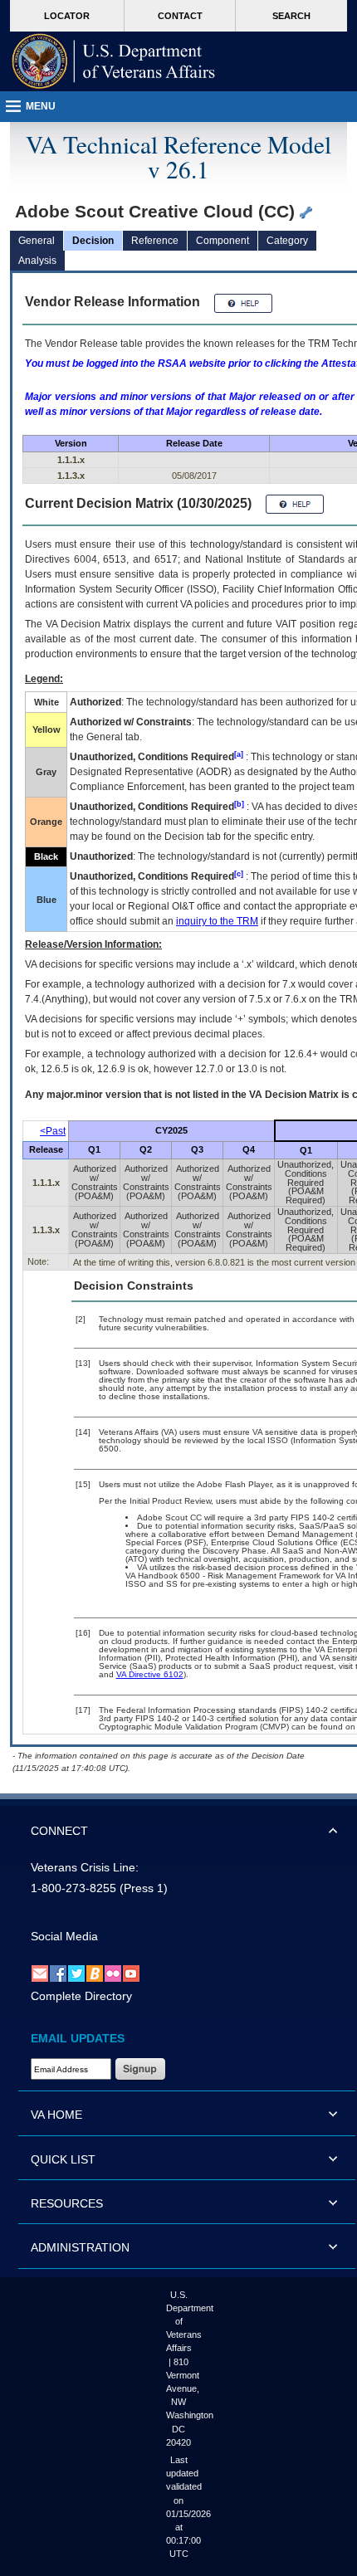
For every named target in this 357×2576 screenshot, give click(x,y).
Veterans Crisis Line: (85, 1867)
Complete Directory (81, 1996)
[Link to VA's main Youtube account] (131, 1973)
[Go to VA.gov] (114, 61)
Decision (93, 241)
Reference (155, 241)
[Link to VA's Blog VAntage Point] (95, 1973)
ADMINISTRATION (80, 2247)
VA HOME (56, 2115)
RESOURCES (67, 2203)
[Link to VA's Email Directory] (40, 1973)
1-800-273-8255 (73, 1888)
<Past (53, 1131)
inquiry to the (217, 921)
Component (223, 241)
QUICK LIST (63, 2159)
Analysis (37, 261)
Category (287, 241)
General (37, 241)
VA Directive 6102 (150, 1674)
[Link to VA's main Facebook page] (58, 1973)
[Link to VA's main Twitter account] (76, 1973)
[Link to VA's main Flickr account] (113, 1973)
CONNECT (59, 1831)
